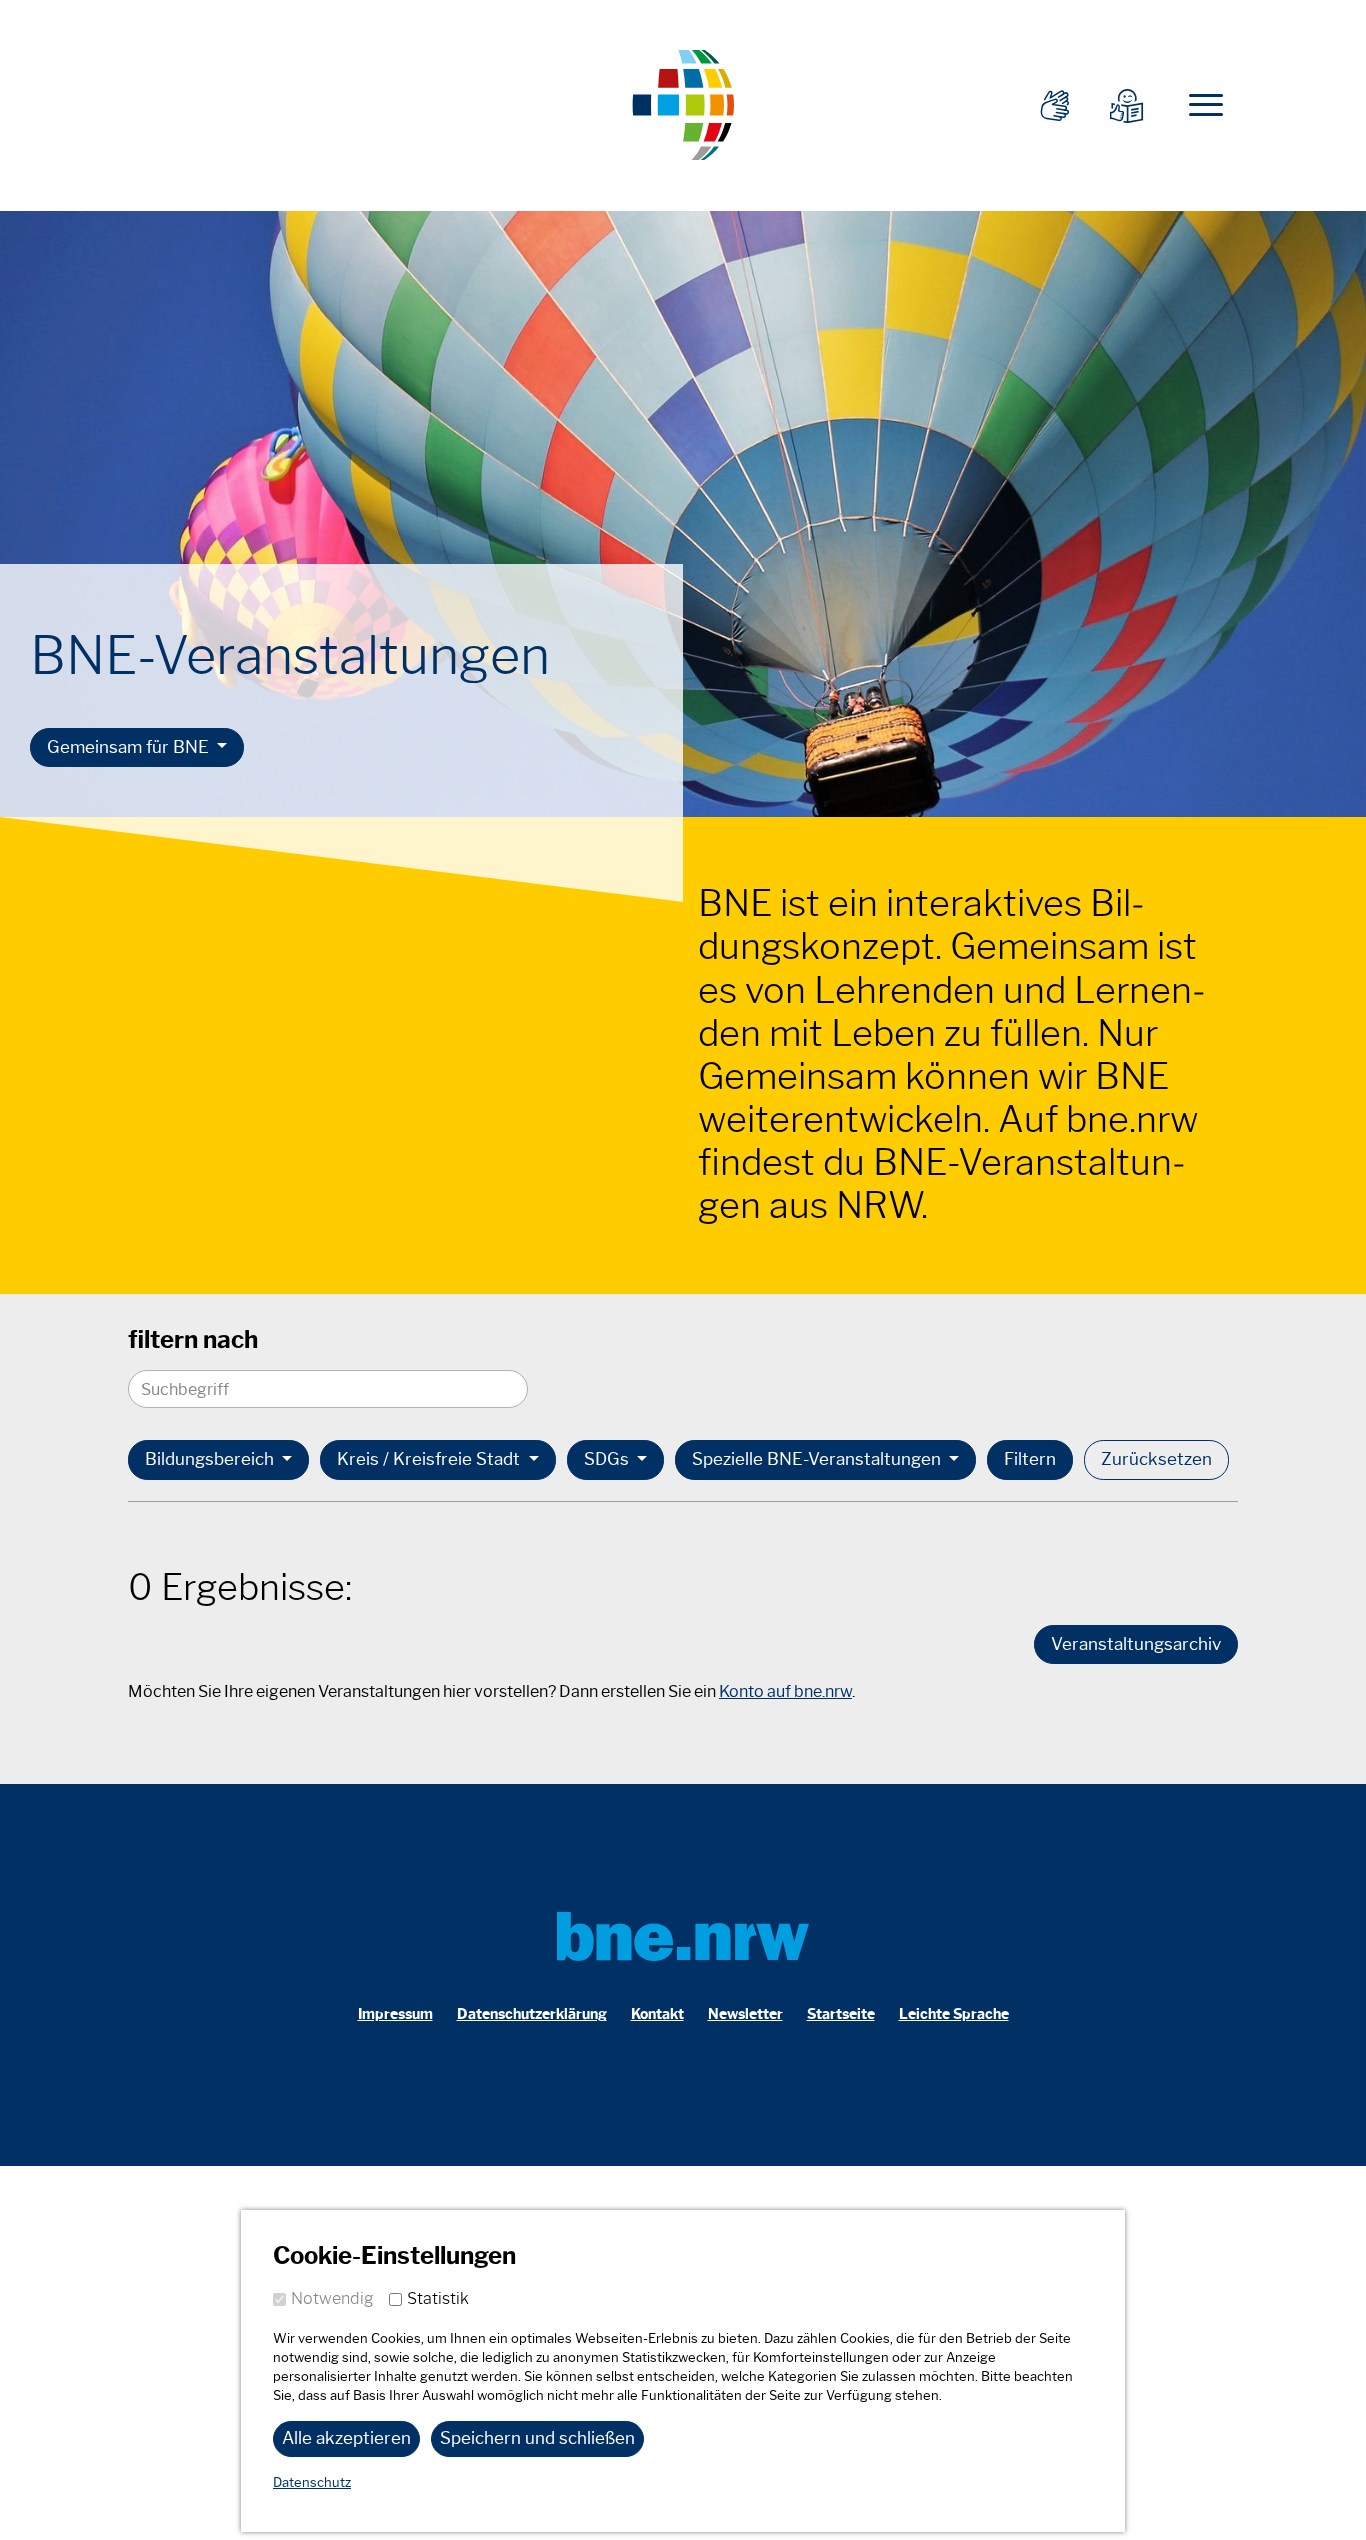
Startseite (841, 2014)
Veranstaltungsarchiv (1136, 1644)
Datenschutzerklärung (532, 2014)
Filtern (1030, 1459)
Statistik (438, 2298)
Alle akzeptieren (346, 2438)
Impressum (395, 2014)
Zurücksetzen (1156, 1459)
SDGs (608, 1459)
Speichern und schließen (537, 2438)
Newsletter (745, 2014)
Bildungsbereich (211, 1459)
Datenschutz (312, 2482)
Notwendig (332, 2298)
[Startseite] (683, 102)
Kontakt (657, 2014)
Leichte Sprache (954, 2014)
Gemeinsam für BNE (130, 747)
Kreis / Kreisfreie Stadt (430, 1459)
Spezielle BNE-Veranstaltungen (818, 1459)
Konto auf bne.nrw (785, 1691)
